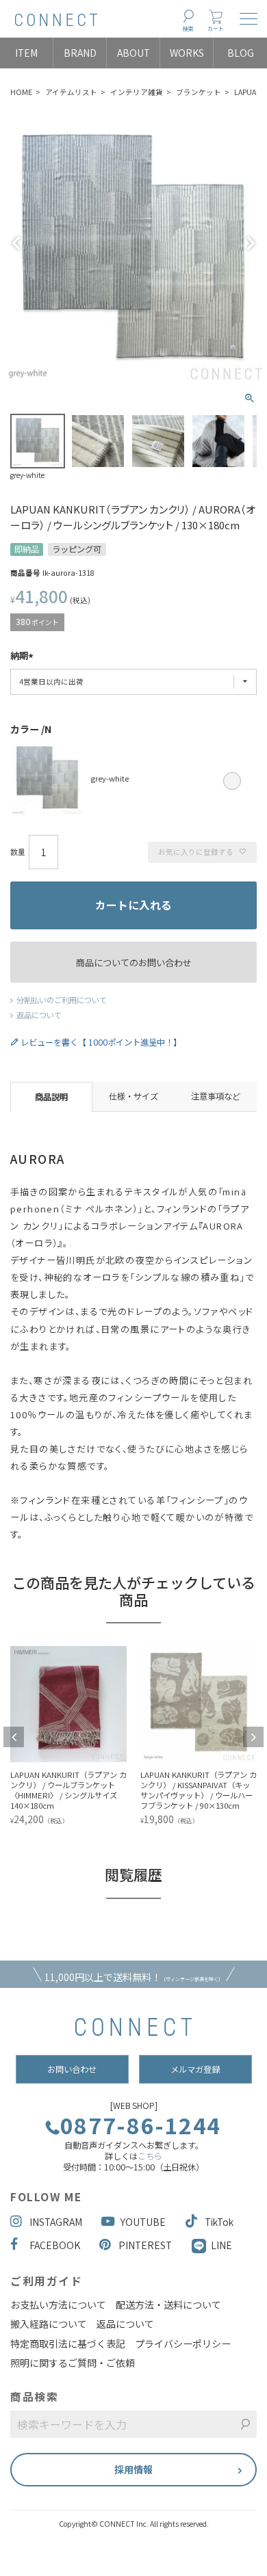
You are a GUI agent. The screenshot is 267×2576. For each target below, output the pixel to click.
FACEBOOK (55, 2245)
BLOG (241, 53)
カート (216, 28)
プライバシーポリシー (183, 2343)
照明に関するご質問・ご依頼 (73, 2363)
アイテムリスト (71, 92)
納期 (19, 656)
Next (251, 243)
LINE (221, 2245)
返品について (39, 1015)
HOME (21, 92)
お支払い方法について (58, 2305)
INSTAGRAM (56, 2222)
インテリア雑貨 (137, 92)
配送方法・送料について (168, 2305)
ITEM (26, 53)
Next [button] (253, 1737)
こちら (150, 2156)
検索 (188, 28)
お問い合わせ (72, 2069)
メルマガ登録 (195, 2069)
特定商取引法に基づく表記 (68, 2343)
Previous (16, 243)
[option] (110, 1737)
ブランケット (199, 92)
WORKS (187, 53)
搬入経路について (49, 2324)
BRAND (80, 53)
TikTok (219, 2222)
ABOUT (133, 53)
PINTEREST (145, 2245)
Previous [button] (14, 1737)
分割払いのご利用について (62, 1000)
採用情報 (133, 2469)
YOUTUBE (143, 2222)
